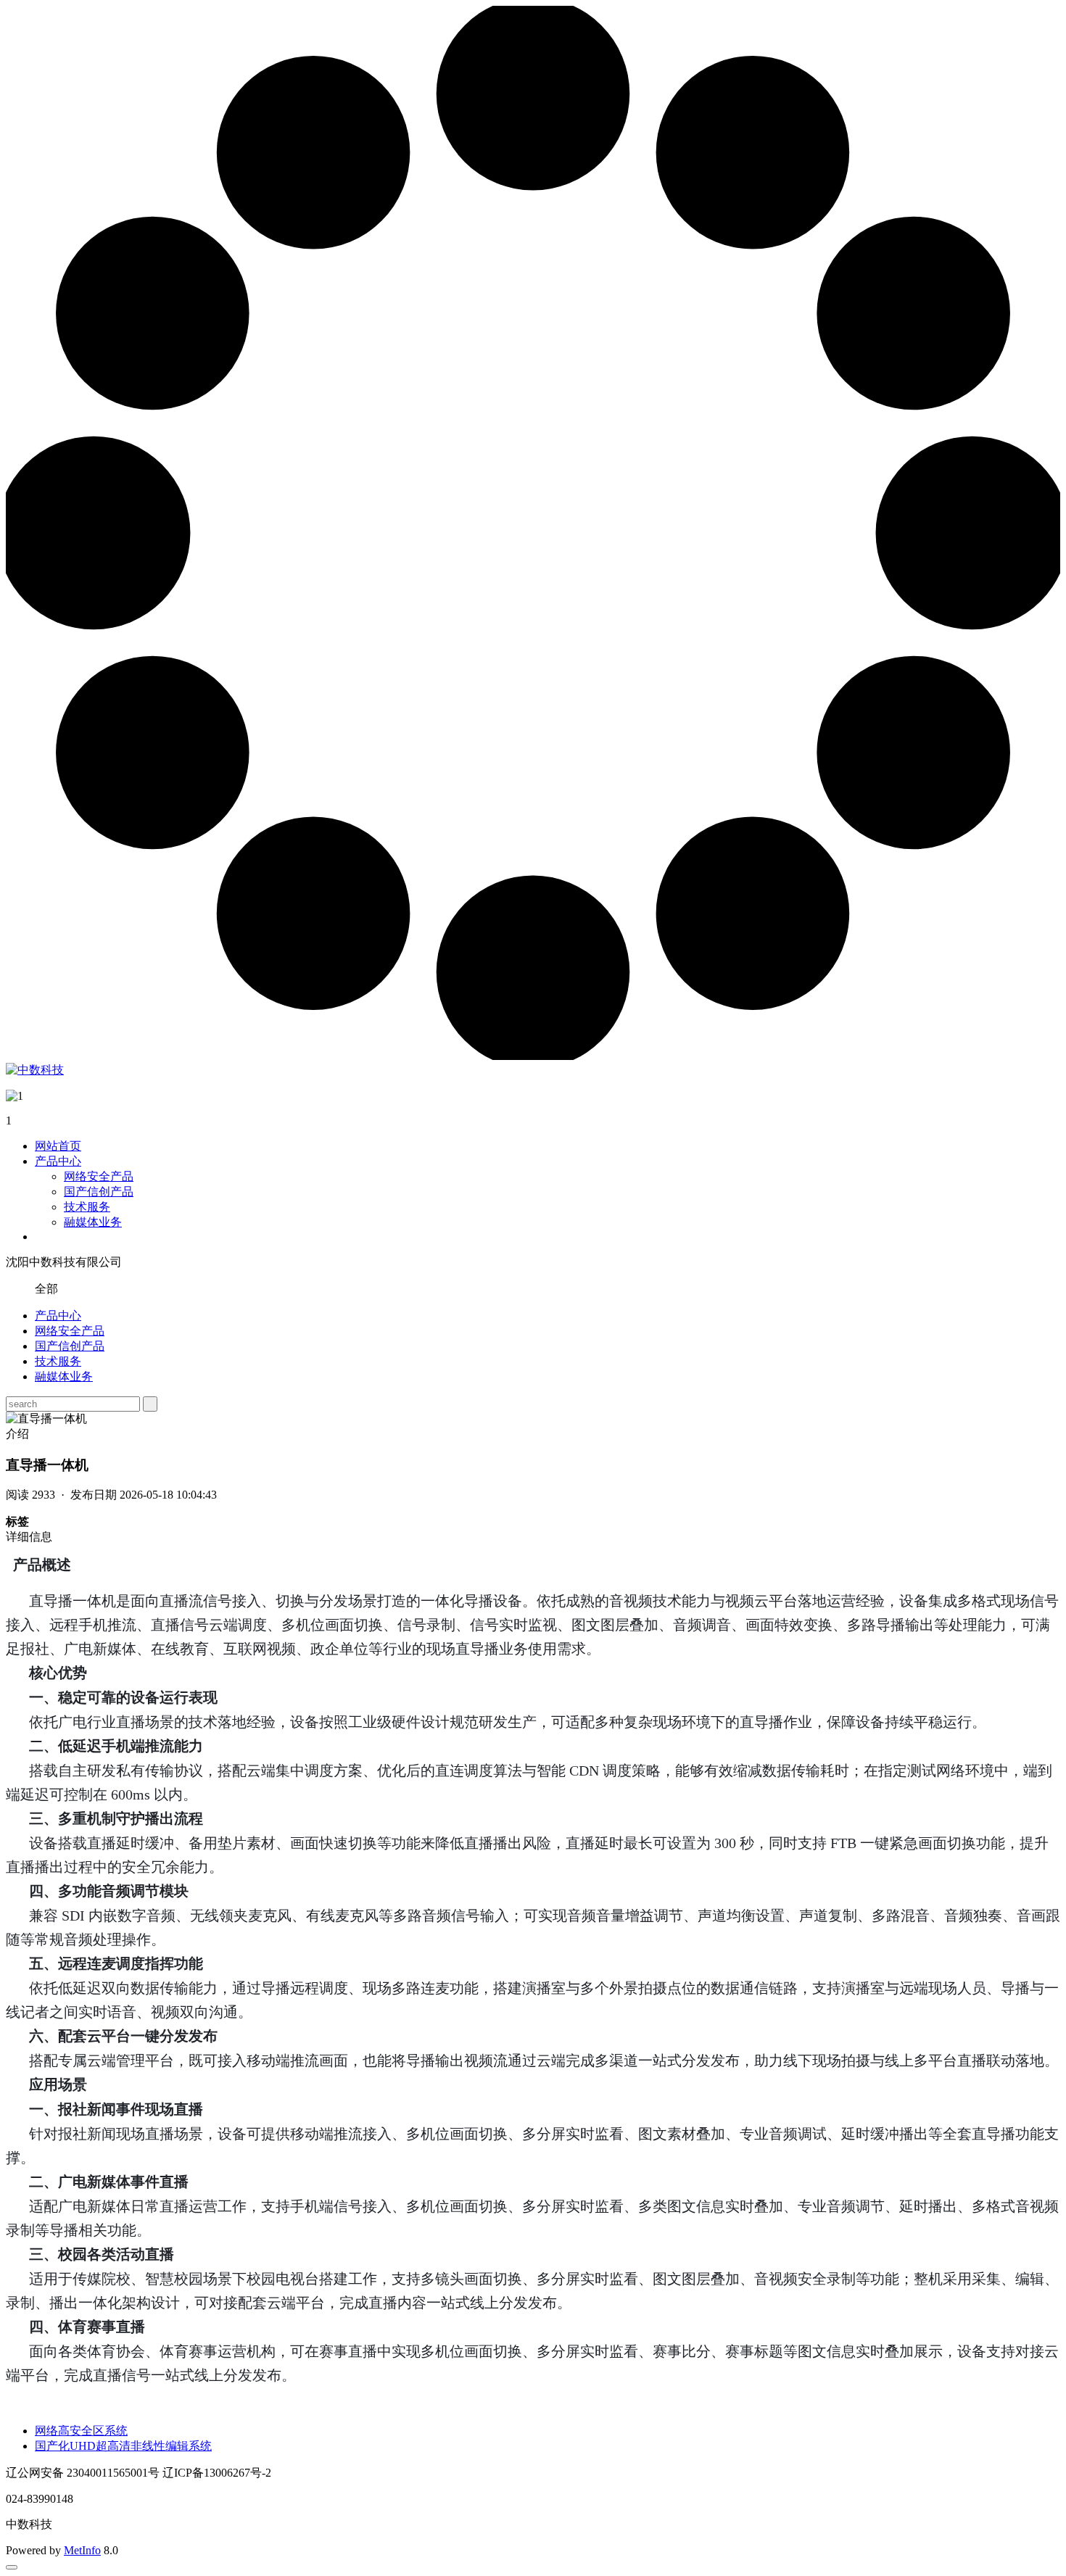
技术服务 (87, 1207)
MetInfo (82, 2550)
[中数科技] (35, 1070)
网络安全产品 (99, 1176)
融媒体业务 (93, 1222)
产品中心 (58, 1161)
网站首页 (58, 1146)
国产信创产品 (99, 1192)
